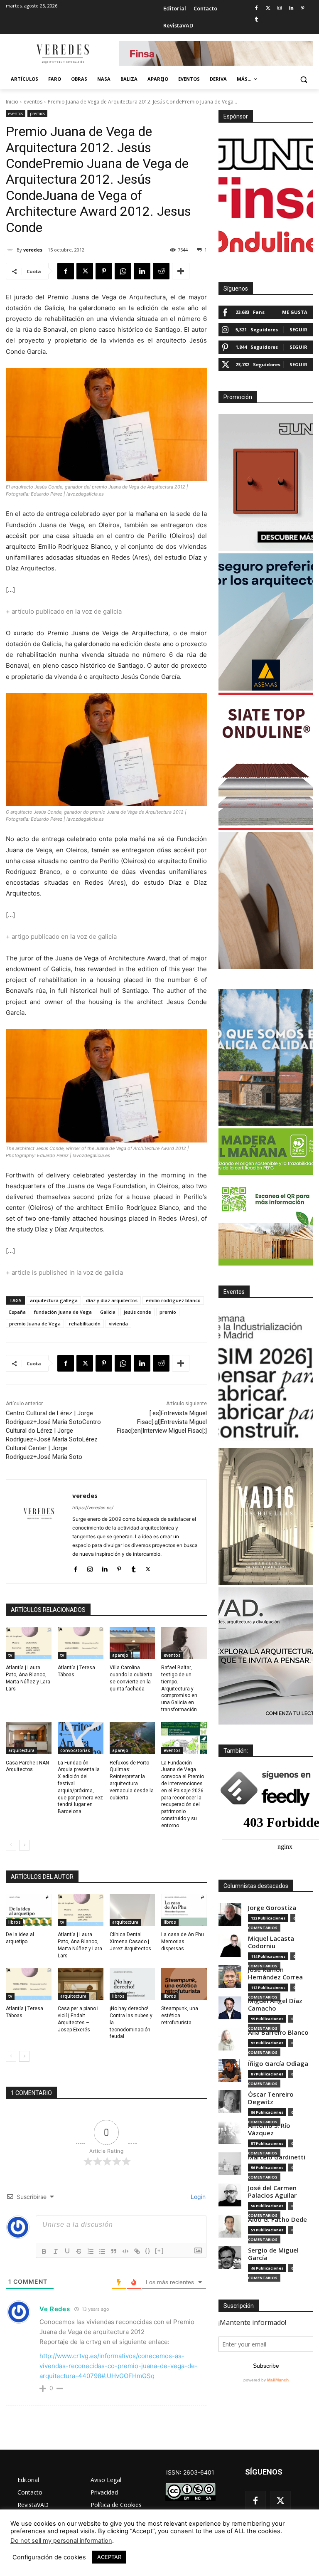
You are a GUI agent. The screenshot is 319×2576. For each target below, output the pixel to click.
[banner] (266, 1656)
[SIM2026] (266, 1377)
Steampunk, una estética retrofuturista (180, 2016)
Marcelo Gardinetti (277, 2157)
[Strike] (79, 2251)
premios (37, 114)
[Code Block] (125, 2251)
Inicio (12, 102)
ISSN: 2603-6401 (190, 2472)
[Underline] (67, 2251)
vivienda (118, 1324)
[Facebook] (256, 9)
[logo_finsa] (266, 198)
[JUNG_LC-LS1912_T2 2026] (266, 483)
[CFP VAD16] (266, 1517)
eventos (33, 102)
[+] (159, 2251)
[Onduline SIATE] (266, 761)
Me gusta (295, 312)
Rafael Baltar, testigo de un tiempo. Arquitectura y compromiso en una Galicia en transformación (179, 1689)
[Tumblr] (256, 20)
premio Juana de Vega (35, 1324)
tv (10, 1655)
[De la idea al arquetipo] (29, 1910)
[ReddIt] (161, 271)
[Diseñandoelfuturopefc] (266, 1197)
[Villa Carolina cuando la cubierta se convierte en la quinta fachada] (133, 1643)
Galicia (108, 1312)
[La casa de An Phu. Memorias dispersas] (184, 1910)
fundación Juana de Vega (63, 1312)
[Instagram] (280, 9)
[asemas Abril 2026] (266, 622)
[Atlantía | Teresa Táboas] (81, 1643)
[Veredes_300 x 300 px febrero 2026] (266, 1058)
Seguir (298, 329)
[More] (181, 271)
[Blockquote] (114, 2251)
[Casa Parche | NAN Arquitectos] (29, 1738)
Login (197, 2197)
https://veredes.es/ (93, 1508)
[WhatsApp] (123, 271)
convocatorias (75, 1750)
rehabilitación (85, 1324)
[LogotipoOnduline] (266, 242)
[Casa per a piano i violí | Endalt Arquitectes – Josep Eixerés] (81, 1984)
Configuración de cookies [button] (49, 2557)
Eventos (234, 1292)
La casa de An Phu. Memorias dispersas (183, 1942)
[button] (303, 79)
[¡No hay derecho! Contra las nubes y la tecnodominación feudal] (133, 1984)
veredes (33, 250)
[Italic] (56, 2251)
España (17, 1312)
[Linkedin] (291, 9)
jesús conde (137, 1312)
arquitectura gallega (54, 1300)
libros (15, 1922)
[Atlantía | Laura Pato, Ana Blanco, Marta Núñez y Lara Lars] (29, 1643)
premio (168, 1312)
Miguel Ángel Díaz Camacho (275, 2005)
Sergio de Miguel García (273, 2254)
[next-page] (24, 1845)
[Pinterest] (303, 9)
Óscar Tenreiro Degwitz (271, 2098)
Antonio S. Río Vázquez (269, 2129)
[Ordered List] (91, 2251)
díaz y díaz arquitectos (112, 1300)
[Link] (137, 2251)
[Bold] (44, 2251)
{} (148, 2251)
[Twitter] (268, 9)
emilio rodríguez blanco (173, 1300)
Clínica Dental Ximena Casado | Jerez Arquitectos (130, 1942)
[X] (85, 271)
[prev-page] (11, 1845)
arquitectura (21, 1750)
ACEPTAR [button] (109, 2557)
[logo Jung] (266, 154)
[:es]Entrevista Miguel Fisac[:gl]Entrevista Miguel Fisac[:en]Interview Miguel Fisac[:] (162, 1422)
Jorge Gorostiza (272, 1908)
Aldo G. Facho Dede (277, 2219)
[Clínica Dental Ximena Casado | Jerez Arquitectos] (133, 1910)
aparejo (120, 1655)
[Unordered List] (102, 2251)
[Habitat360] (266, 901)
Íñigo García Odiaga (278, 2064)
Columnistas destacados (256, 1886)
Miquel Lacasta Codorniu (271, 1942)
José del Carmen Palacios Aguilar (272, 2192)
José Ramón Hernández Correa (275, 1973)
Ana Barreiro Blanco (278, 2032)
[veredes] (11, 250)
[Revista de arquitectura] (62, 54)
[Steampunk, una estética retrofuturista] (184, 1984)
